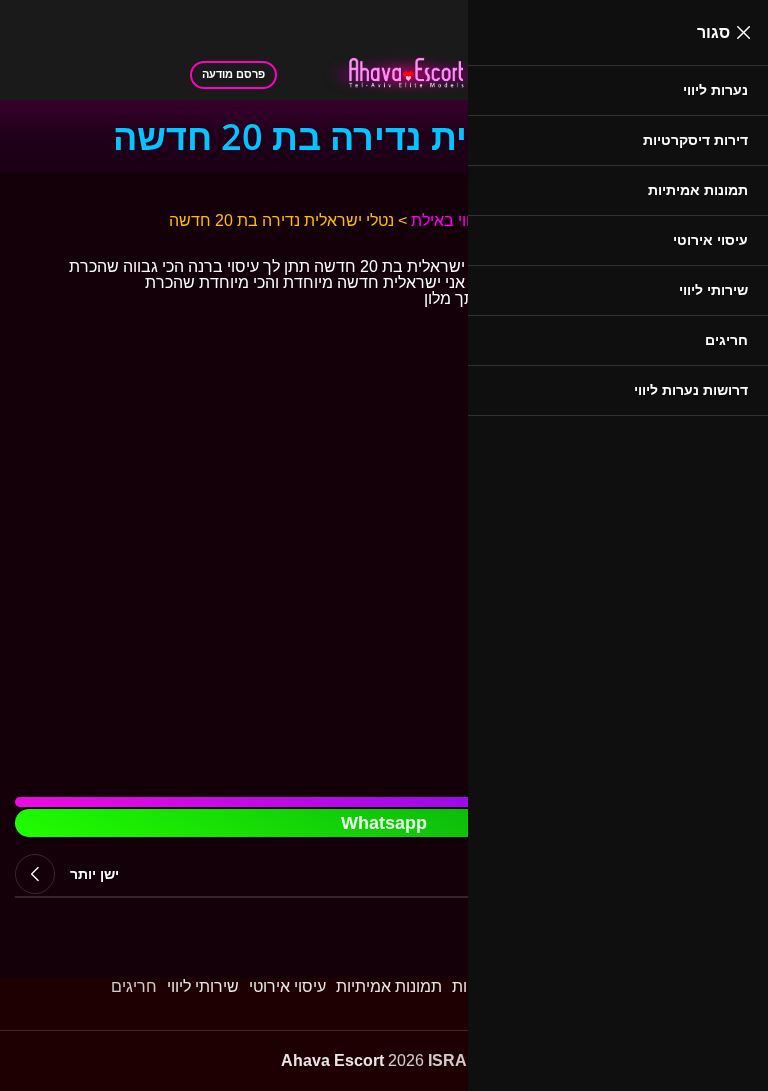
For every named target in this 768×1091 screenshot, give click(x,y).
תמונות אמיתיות (389, 986)
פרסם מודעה (233, 74)
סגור (713, 32)
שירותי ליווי (203, 986)
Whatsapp (384, 823)
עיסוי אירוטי (287, 986)
